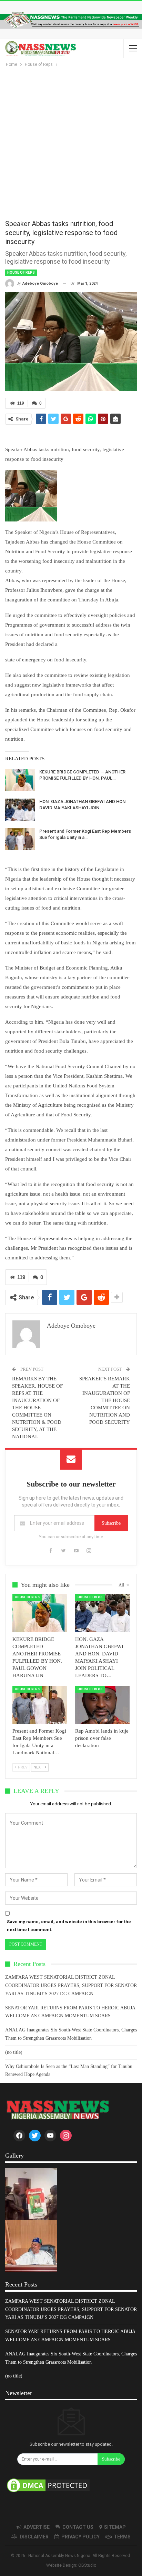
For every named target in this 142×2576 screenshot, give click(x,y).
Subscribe (111, 1523)
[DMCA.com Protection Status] (48, 2486)
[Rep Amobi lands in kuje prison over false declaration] (102, 1705)
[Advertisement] (71, 143)
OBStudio (87, 2565)
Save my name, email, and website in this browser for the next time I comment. (69, 1925)
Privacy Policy (80, 2537)
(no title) (14, 2052)
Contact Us (78, 2527)
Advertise (37, 2527)
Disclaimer (34, 2537)
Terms (122, 2537)
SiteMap (115, 2527)
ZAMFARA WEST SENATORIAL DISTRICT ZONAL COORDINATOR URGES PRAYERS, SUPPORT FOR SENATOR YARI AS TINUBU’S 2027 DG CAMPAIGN (71, 1985)
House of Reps (21, 272)
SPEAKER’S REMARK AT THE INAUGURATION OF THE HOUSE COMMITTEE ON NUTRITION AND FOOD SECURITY (105, 1400)
